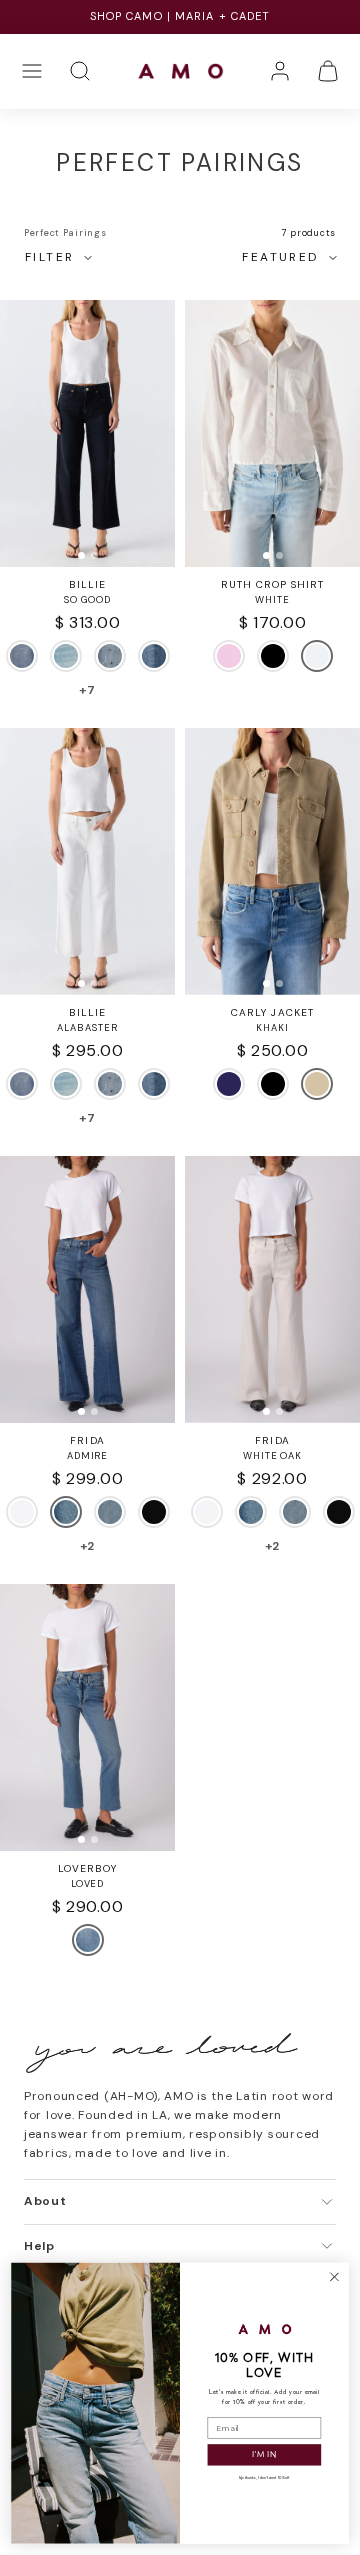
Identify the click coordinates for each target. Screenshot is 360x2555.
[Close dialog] (335, 2277)
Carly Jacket (272, 1012)
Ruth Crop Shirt (272, 584)
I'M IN (264, 2455)
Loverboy (87, 1868)
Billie (87, 584)
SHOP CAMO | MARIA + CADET (180, 16)
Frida (87, 1440)
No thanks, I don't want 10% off (264, 2478)
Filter (49, 257)
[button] (32, 71)
